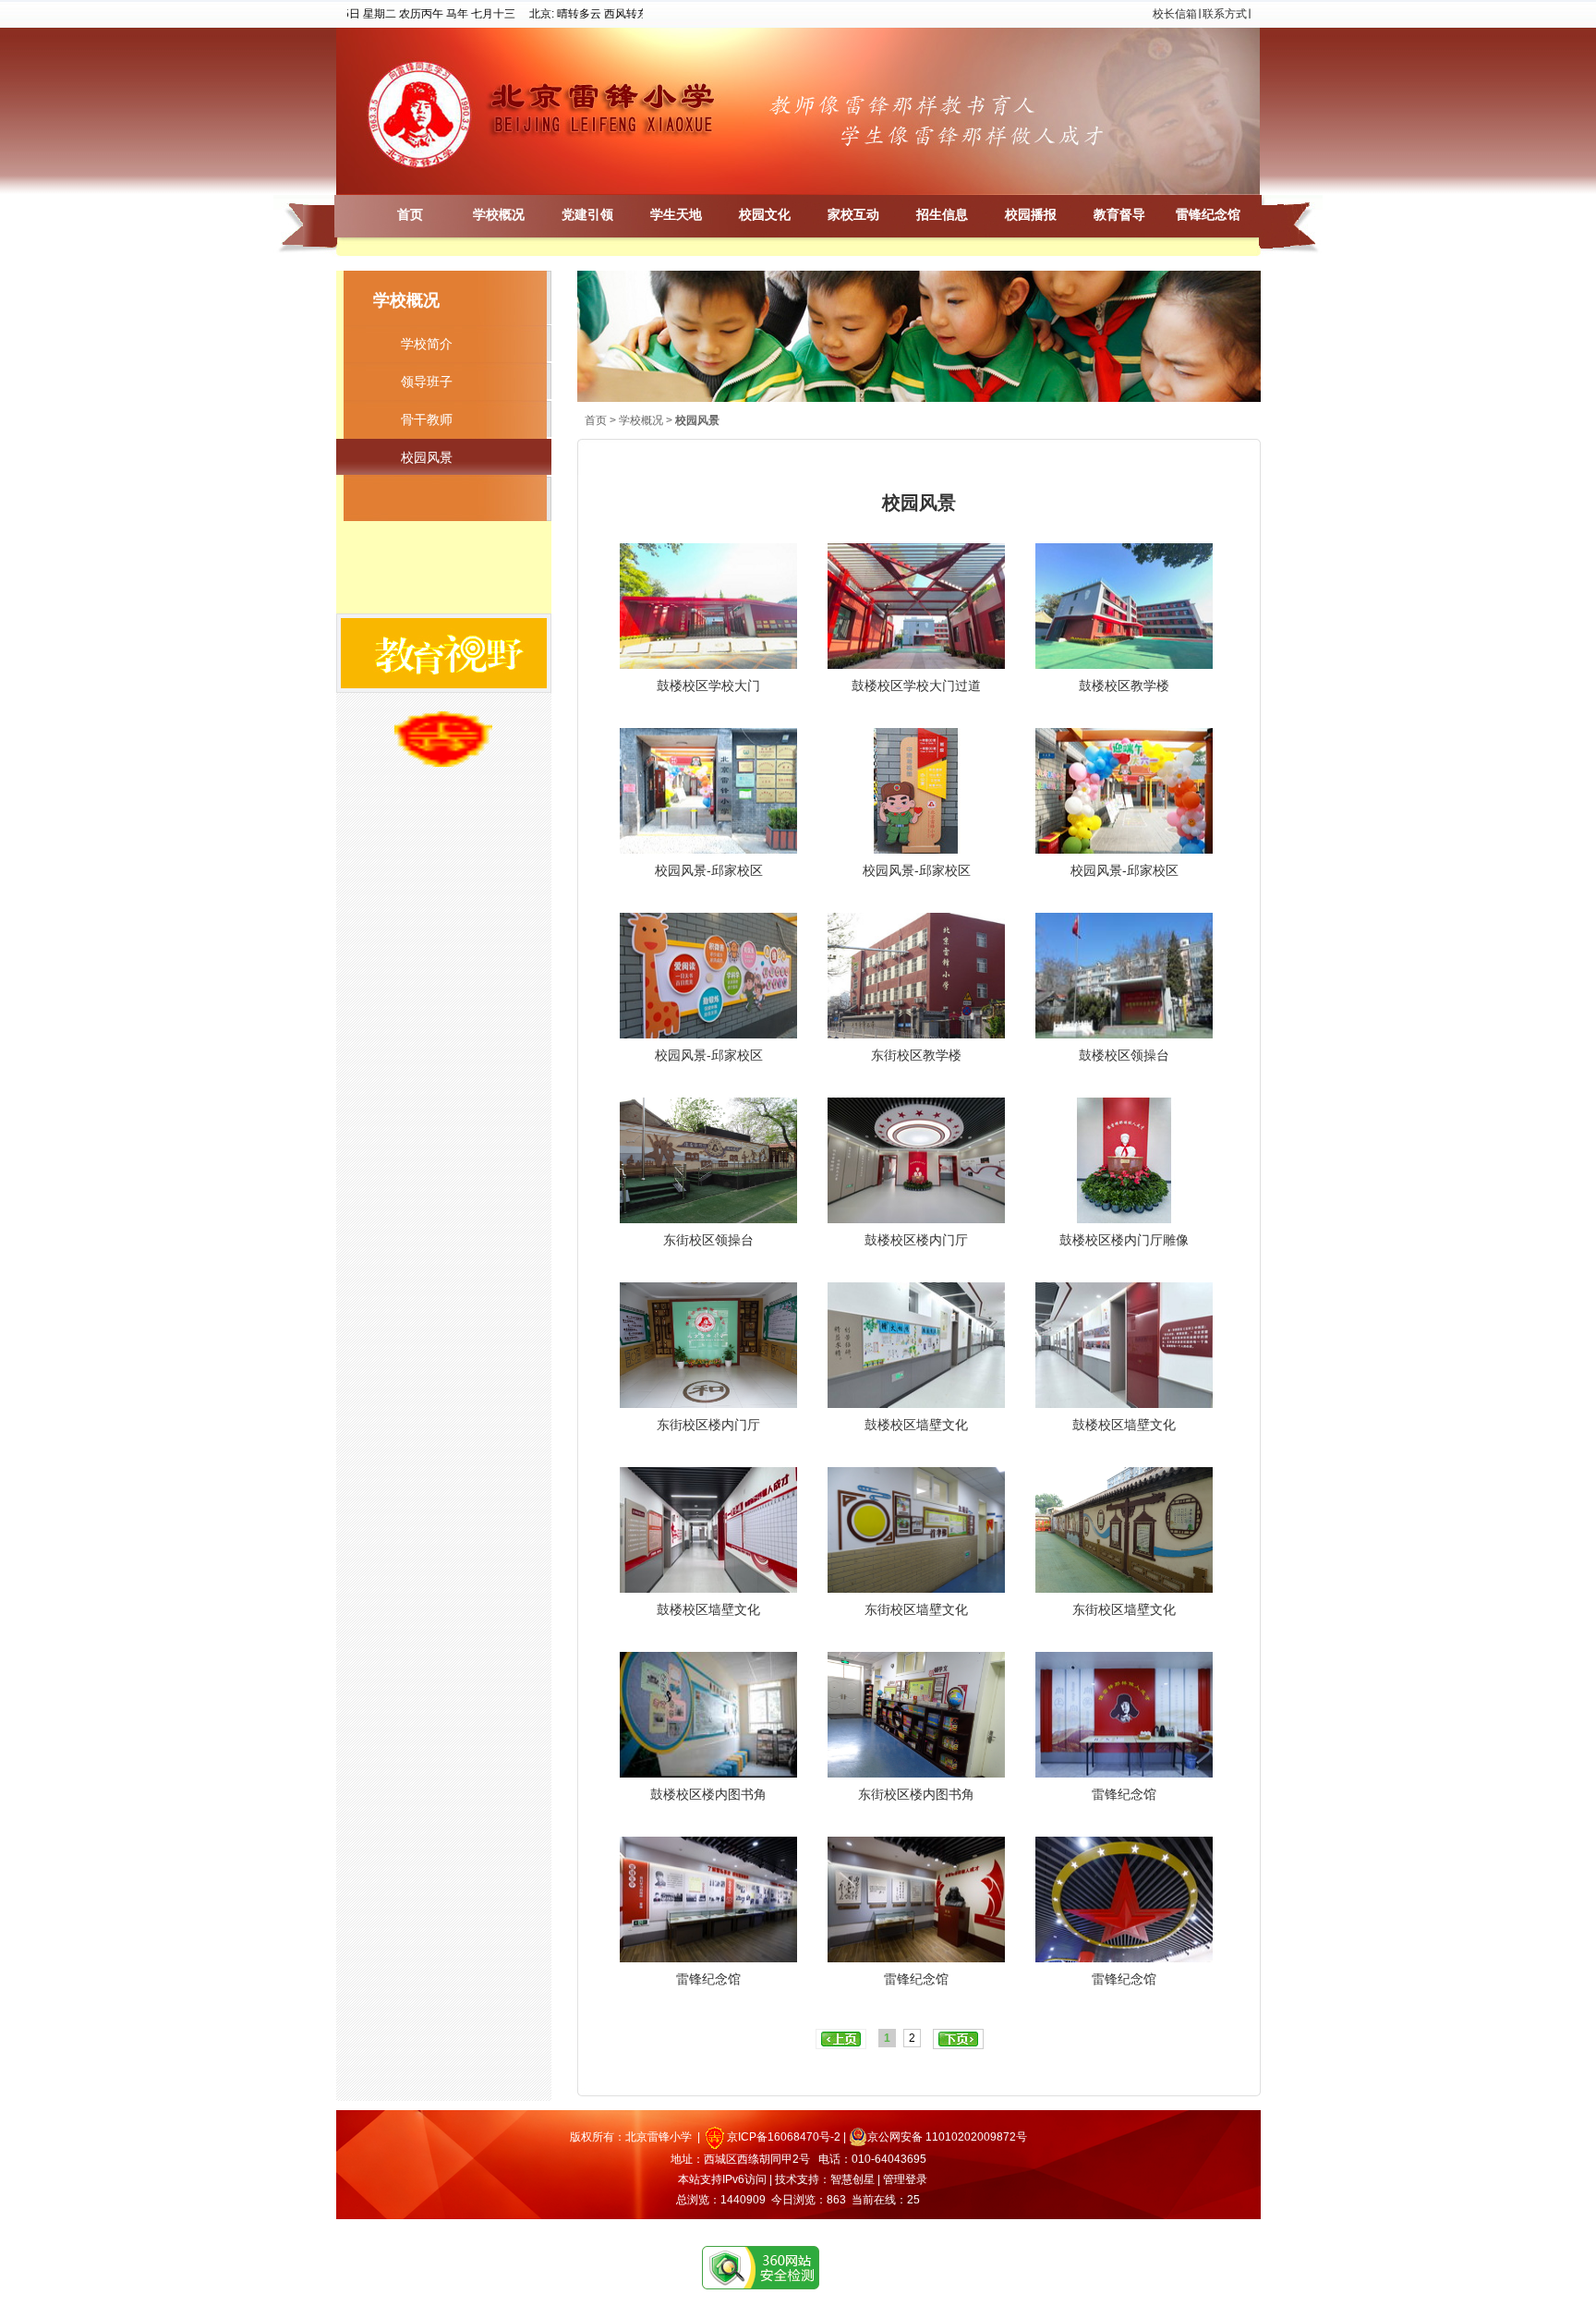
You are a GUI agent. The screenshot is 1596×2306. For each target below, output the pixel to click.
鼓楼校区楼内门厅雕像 (1124, 1240)
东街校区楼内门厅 (708, 1425)
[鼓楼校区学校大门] (708, 669)
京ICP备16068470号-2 (784, 2137)
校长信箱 (1175, 14)
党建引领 (587, 215)
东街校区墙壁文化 (916, 1609)
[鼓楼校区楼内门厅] (916, 1223)
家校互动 (853, 215)
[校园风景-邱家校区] (708, 854)
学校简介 (427, 344)
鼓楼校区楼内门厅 (916, 1240)
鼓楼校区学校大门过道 (916, 686)
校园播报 (1031, 215)
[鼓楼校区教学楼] (1124, 669)
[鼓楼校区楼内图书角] (708, 1778)
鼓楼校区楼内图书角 (708, 1794)
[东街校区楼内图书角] (916, 1778)
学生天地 (676, 215)
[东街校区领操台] (708, 1223)
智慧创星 (852, 2179)
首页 (410, 215)
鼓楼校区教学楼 (1124, 686)
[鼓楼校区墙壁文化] (916, 1408)
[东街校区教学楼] (916, 1038)
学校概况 (499, 215)
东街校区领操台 (708, 1240)
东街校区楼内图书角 (916, 1794)
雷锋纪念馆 (1208, 215)
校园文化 (765, 215)
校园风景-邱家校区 (709, 870)
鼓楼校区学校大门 (708, 686)
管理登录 (905, 2179)
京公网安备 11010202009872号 (947, 2137)
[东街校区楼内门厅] (708, 1408)
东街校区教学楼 (916, 1055)
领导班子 (427, 382)
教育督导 (1119, 215)
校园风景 (427, 457)
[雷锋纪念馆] (1124, 1778)
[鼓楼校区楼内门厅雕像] (1124, 1223)
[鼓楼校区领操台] (1124, 1038)
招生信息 (942, 215)
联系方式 (1225, 14)
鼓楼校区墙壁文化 (916, 1425)
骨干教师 (427, 419)
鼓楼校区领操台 (1124, 1055)
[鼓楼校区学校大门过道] (916, 669)
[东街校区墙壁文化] (916, 1593)
